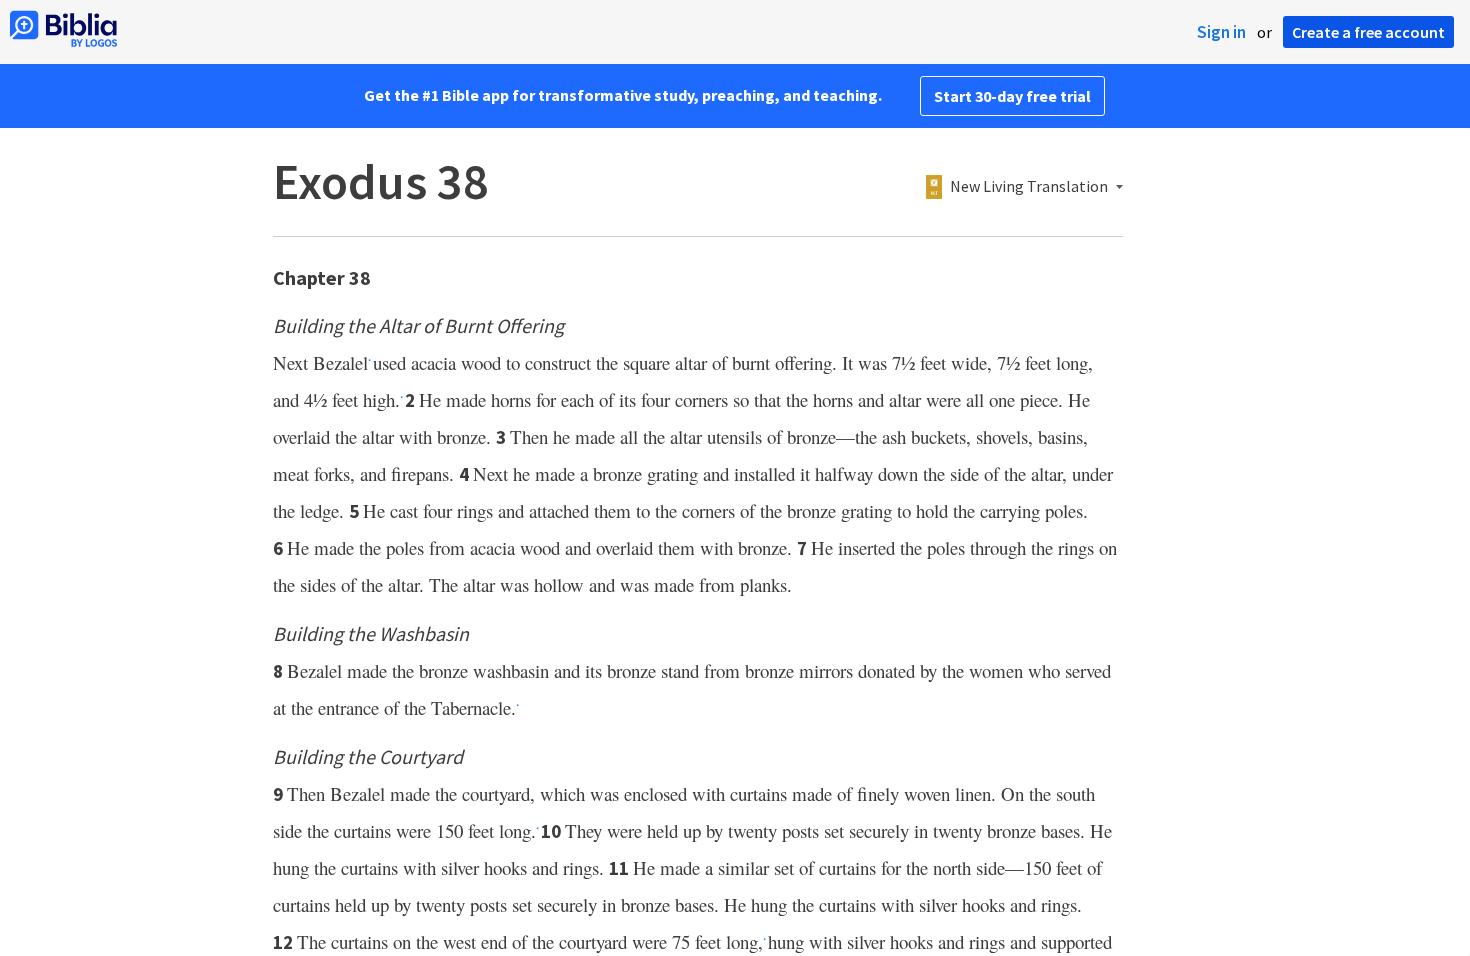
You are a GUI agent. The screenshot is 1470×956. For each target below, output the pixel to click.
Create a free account (1368, 32)
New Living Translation (1029, 187)
